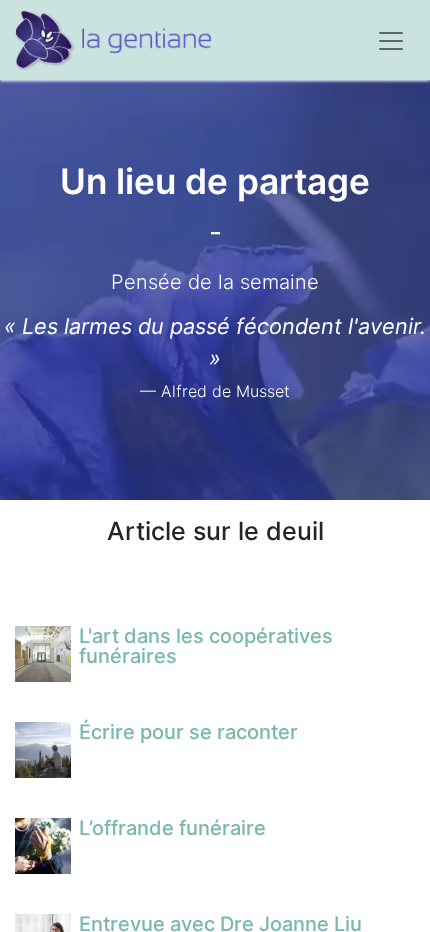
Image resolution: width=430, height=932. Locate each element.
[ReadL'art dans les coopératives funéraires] (43, 654)
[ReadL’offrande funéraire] (43, 846)
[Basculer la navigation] (391, 40)
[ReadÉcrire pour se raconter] (43, 750)
